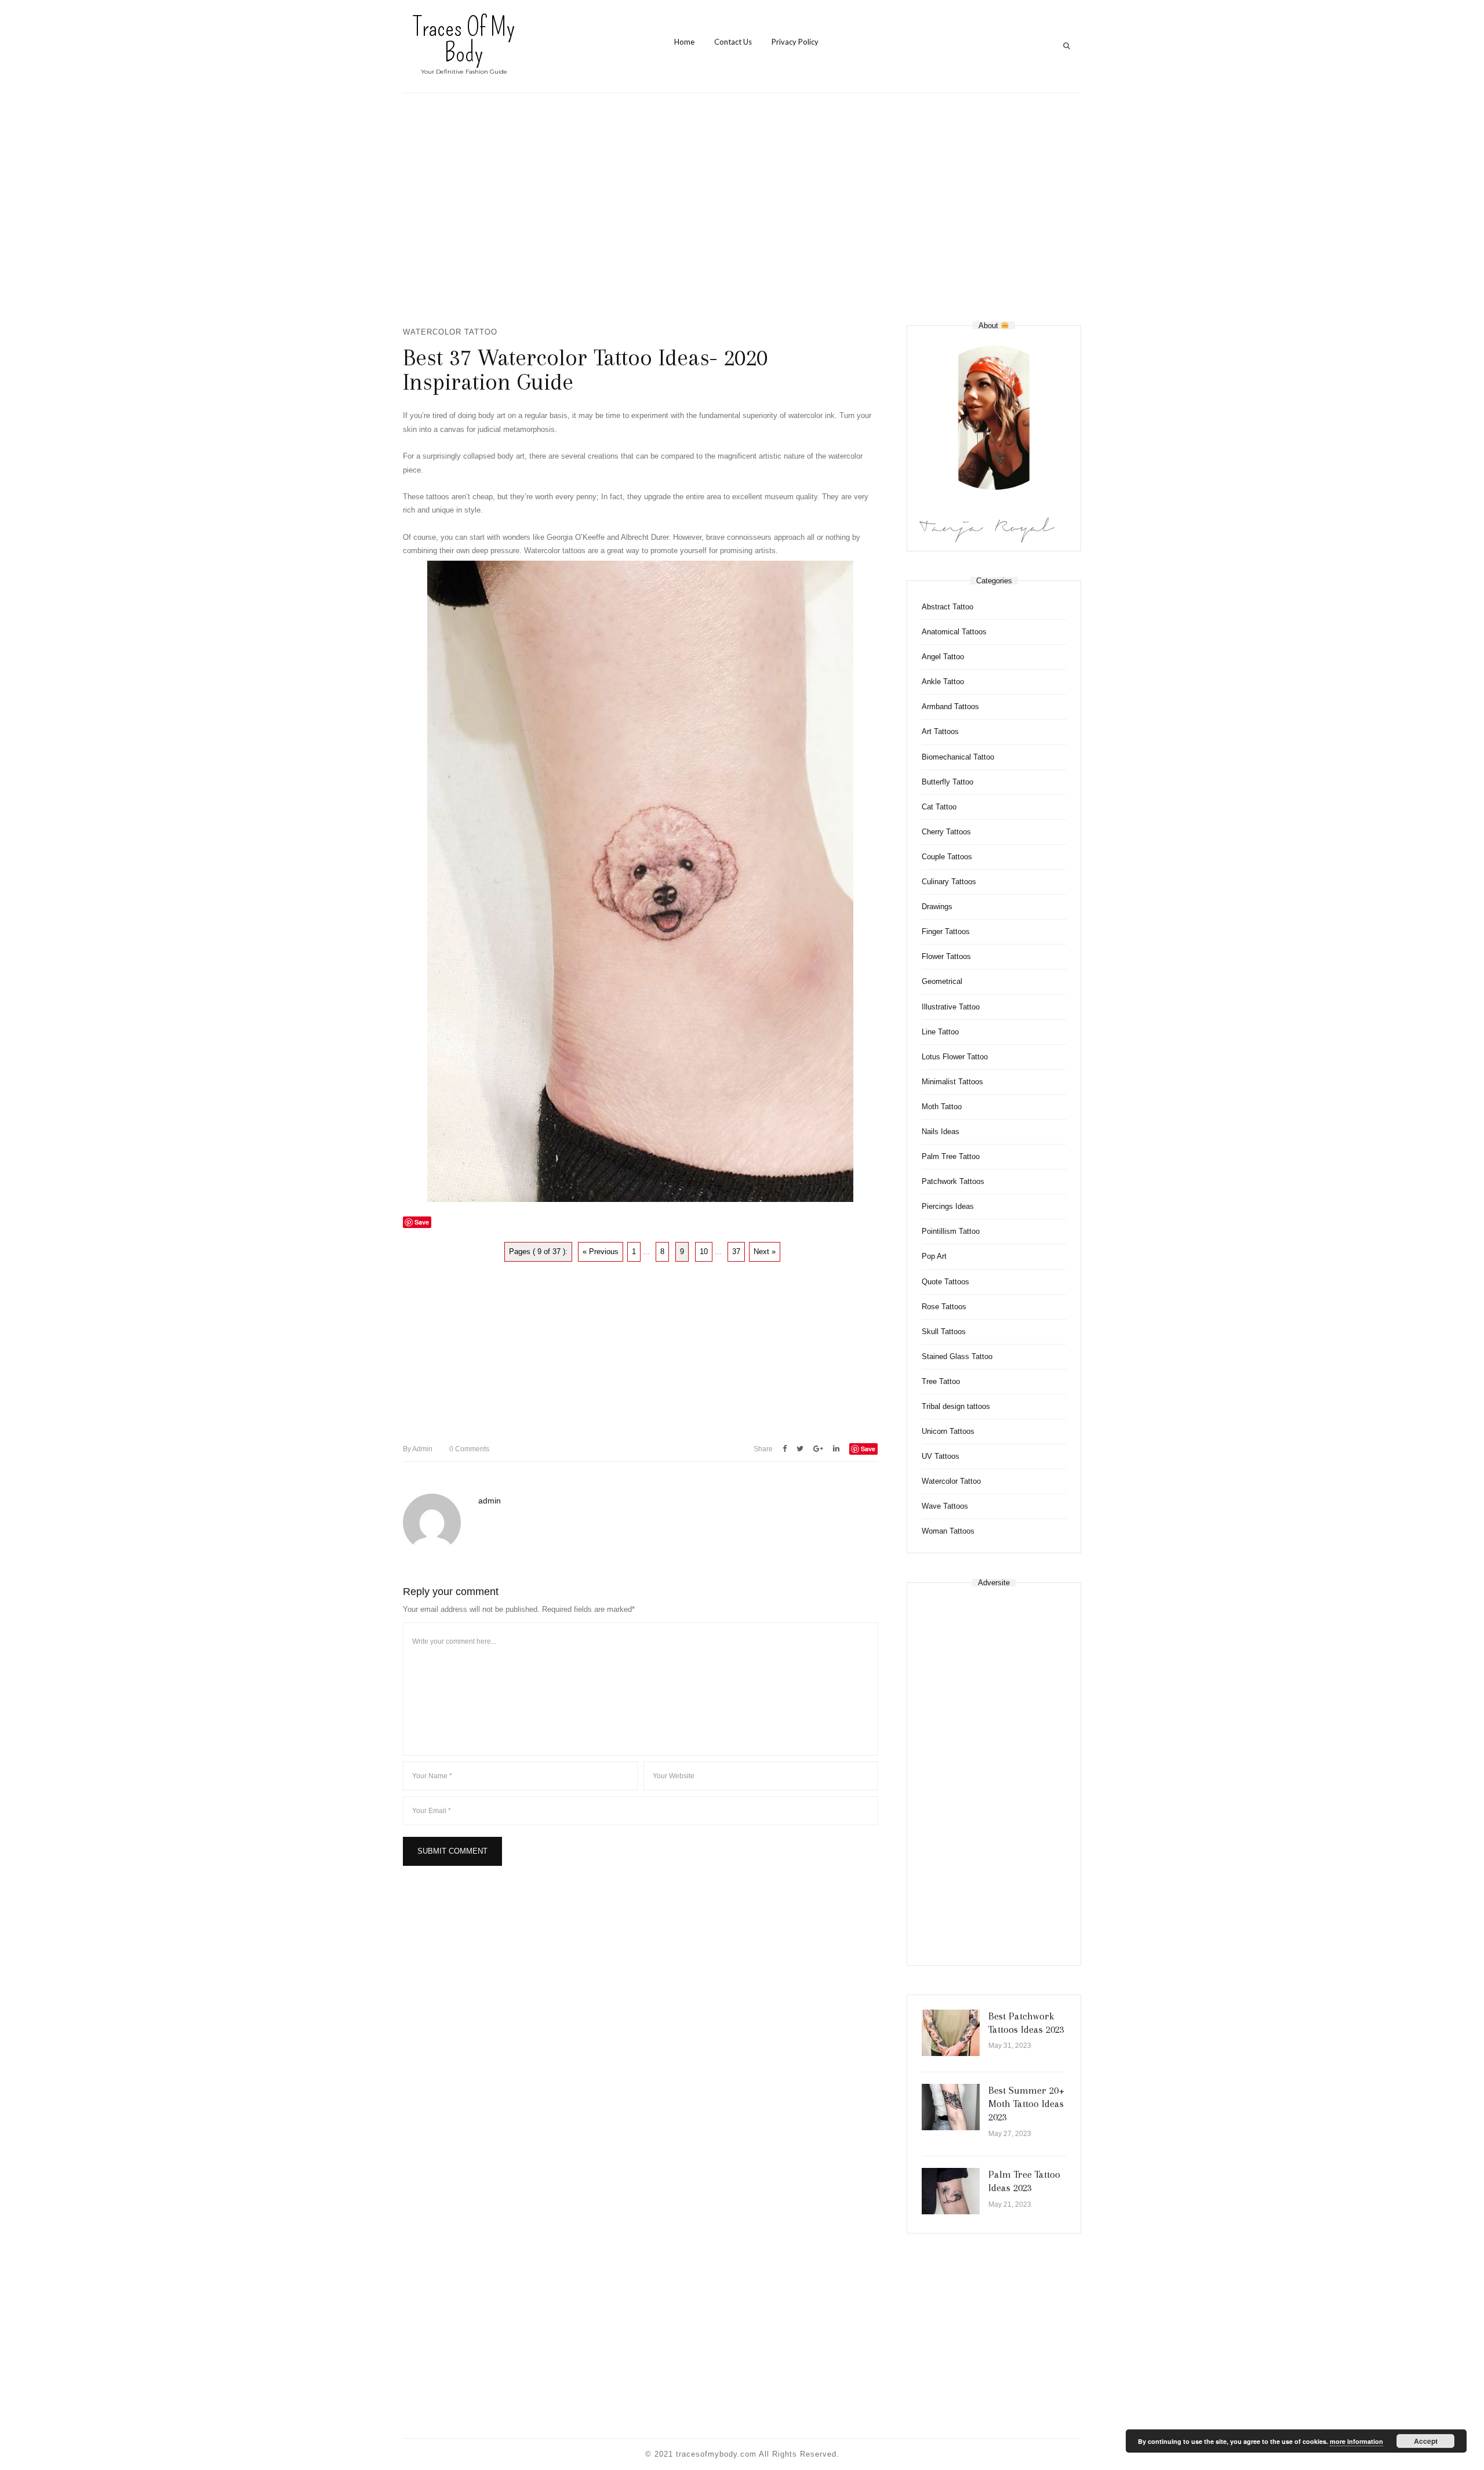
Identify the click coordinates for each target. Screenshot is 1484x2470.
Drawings (937, 907)
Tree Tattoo (941, 1381)
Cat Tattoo (939, 807)
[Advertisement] (742, 209)
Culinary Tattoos (949, 882)
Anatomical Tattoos (954, 632)
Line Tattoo (940, 1032)
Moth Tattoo (942, 1107)
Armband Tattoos (950, 707)
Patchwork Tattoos (953, 1181)
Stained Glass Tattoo (957, 1356)
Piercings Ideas (948, 1206)
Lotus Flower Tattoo (955, 1057)
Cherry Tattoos (946, 832)
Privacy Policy (795, 42)
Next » (765, 1252)
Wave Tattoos (945, 1506)
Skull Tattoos (944, 1332)
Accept (1426, 2441)
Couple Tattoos (947, 857)
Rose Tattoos (944, 1307)
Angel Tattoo (943, 657)
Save (868, 1449)
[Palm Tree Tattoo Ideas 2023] (951, 2191)
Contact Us (733, 42)
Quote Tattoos (945, 1282)
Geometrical (942, 981)
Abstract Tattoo (947, 607)
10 (704, 1252)
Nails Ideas (941, 1132)
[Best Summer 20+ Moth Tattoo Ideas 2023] (951, 2107)
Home (684, 42)
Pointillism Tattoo (951, 1231)
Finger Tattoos (946, 931)
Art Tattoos (940, 731)
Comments (469, 1449)
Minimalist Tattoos (952, 1082)
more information (1356, 2441)
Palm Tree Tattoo (951, 1156)
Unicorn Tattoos (948, 1431)
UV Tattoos (941, 1456)
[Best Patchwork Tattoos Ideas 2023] (951, 2033)
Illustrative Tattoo (951, 1007)
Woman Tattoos (948, 1531)
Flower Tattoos (946, 956)
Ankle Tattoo (943, 682)
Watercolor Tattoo (450, 332)
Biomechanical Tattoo (958, 757)
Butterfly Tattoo (947, 782)
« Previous (601, 1252)
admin (418, 1449)
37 (736, 1252)
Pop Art (934, 1256)
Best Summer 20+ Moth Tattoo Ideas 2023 (1026, 2104)
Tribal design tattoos (956, 1406)
